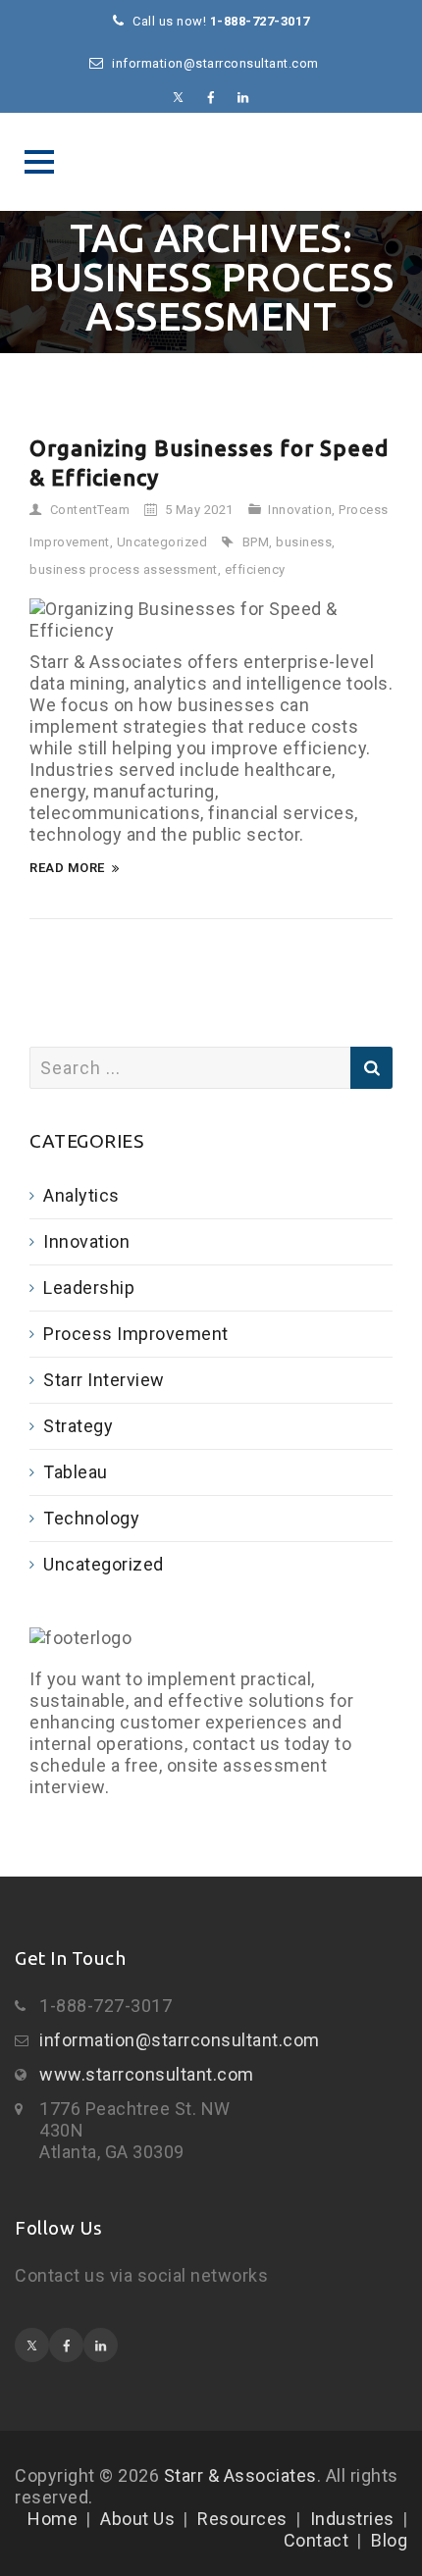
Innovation (300, 510)
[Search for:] (211, 1068)
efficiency (255, 569)
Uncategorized (162, 542)
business (304, 542)
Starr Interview (104, 1380)
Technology (91, 1518)
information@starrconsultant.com (180, 2040)
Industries (352, 2519)
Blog (389, 2540)
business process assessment (124, 569)
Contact (316, 2540)
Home (53, 2519)
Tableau (76, 1472)
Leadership (89, 1288)
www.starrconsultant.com (147, 2074)
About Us (137, 2519)
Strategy (78, 1426)
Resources (242, 2519)
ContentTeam (90, 510)
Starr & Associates (211, 162)
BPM (256, 542)
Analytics (81, 1195)
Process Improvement (136, 1334)
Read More (67, 868)
